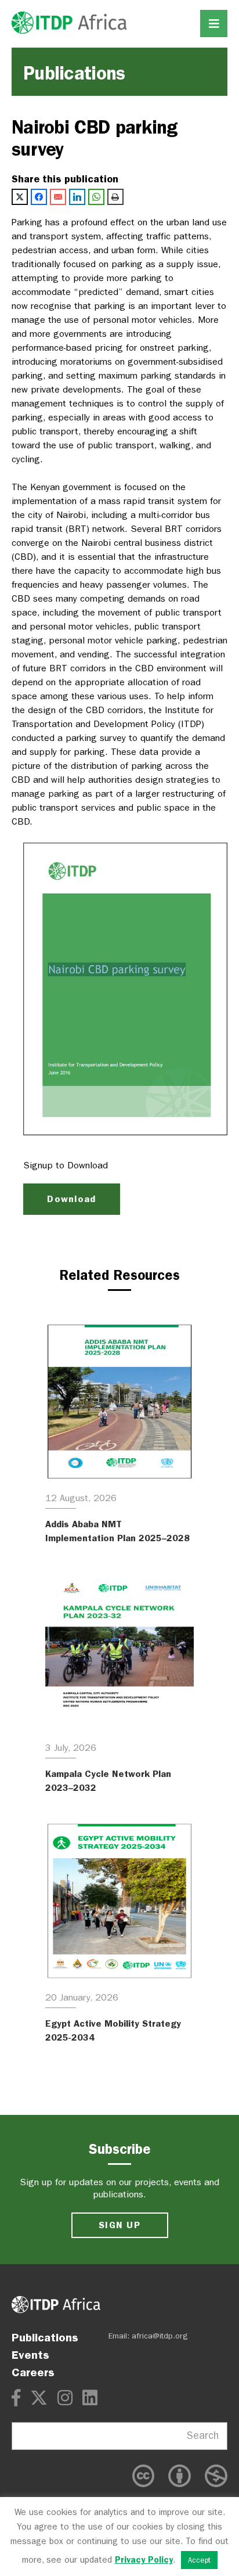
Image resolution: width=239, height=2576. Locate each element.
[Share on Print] (115, 197)
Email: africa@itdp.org (148, 2336)
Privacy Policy (144, 2560)
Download (71, 1199)
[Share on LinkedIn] (77, 197)
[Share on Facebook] (39, 197)
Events (30, 2355)
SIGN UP (119, 2225)
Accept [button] (199, 2560)
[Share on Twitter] (20, 197)
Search (203, 2436)
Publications (45, 2337)
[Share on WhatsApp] (96, 197)
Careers (33, 2372)
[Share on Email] (58, 197)
